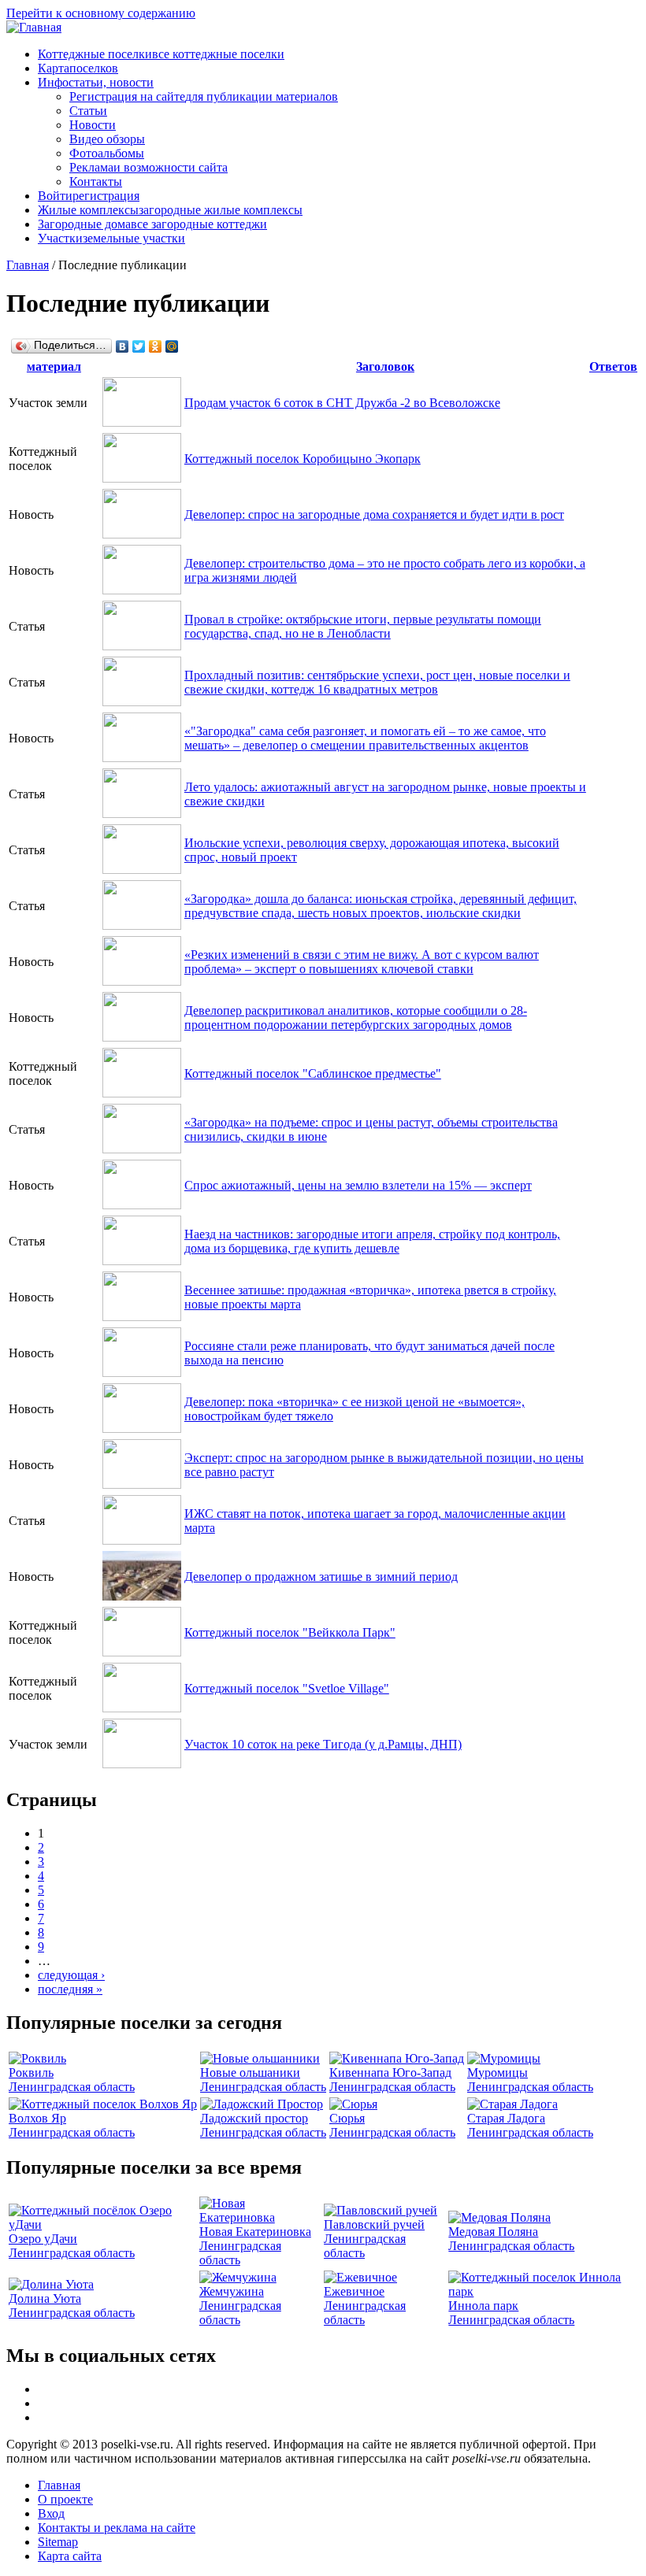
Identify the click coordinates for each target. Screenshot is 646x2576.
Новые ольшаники (250, 2073)
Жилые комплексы (170, 210)
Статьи (88, 111)
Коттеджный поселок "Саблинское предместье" (313, 1073)
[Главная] (34, 27)
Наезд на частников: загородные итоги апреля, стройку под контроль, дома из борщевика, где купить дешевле (372, 1241)
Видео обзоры (107, 139)
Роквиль (31, 2073)
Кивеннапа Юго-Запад (390, 2073)
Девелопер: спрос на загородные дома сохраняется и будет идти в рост (374, 514)
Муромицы (497, 2073)
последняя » (70, 1989)
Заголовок (385, 366)
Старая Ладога (506, 2118)
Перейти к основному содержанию (101, 13)
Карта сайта (70, 2556)
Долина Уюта (45, 2298)
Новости (93, 125)
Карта (78, 68)
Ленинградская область (72, 2087)
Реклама (149, 167)
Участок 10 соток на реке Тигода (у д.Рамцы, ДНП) (323, 1744)
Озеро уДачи (43, 2239)
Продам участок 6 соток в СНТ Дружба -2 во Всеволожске (342, 403)
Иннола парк (483, 2306)
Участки (111, 238)
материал (54, 366)
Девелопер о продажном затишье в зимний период (321, 1577)
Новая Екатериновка (255, 2232)
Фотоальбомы (107, 153)
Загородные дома (152, 224)
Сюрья (347, 2118)
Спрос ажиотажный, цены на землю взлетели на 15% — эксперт (358, 1185)
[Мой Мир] (172, 346)
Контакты (96, 181)
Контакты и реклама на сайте (117, 2528)
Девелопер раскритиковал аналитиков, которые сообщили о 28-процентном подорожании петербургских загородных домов (356, 1018)
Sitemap (58, 2542)
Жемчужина (232, 2291)
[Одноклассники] (156, 346)
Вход (51, 2513)
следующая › (71, 1975)
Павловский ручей (374, 2224)
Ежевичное (354, 2291)
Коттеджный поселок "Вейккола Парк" (290, 1632)
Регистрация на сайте (204, 96)
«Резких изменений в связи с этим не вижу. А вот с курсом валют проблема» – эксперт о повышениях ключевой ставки (362, 962)
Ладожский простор (254, 2118)
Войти (89, 196)
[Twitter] (139, 346)
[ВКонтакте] (123, 346)
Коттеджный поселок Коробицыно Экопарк (303, 459)
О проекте (65, 2499)
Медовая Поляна (493, 2232)
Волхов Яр (37, 2118)
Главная (28, 265)
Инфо (96, 82)
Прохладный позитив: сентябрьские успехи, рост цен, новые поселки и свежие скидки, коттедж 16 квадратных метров (377, 682)
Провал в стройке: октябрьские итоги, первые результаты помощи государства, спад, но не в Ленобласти (363, 626)
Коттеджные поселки (161, 54)
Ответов (613, 366)
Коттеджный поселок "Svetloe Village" (287, 1688)
